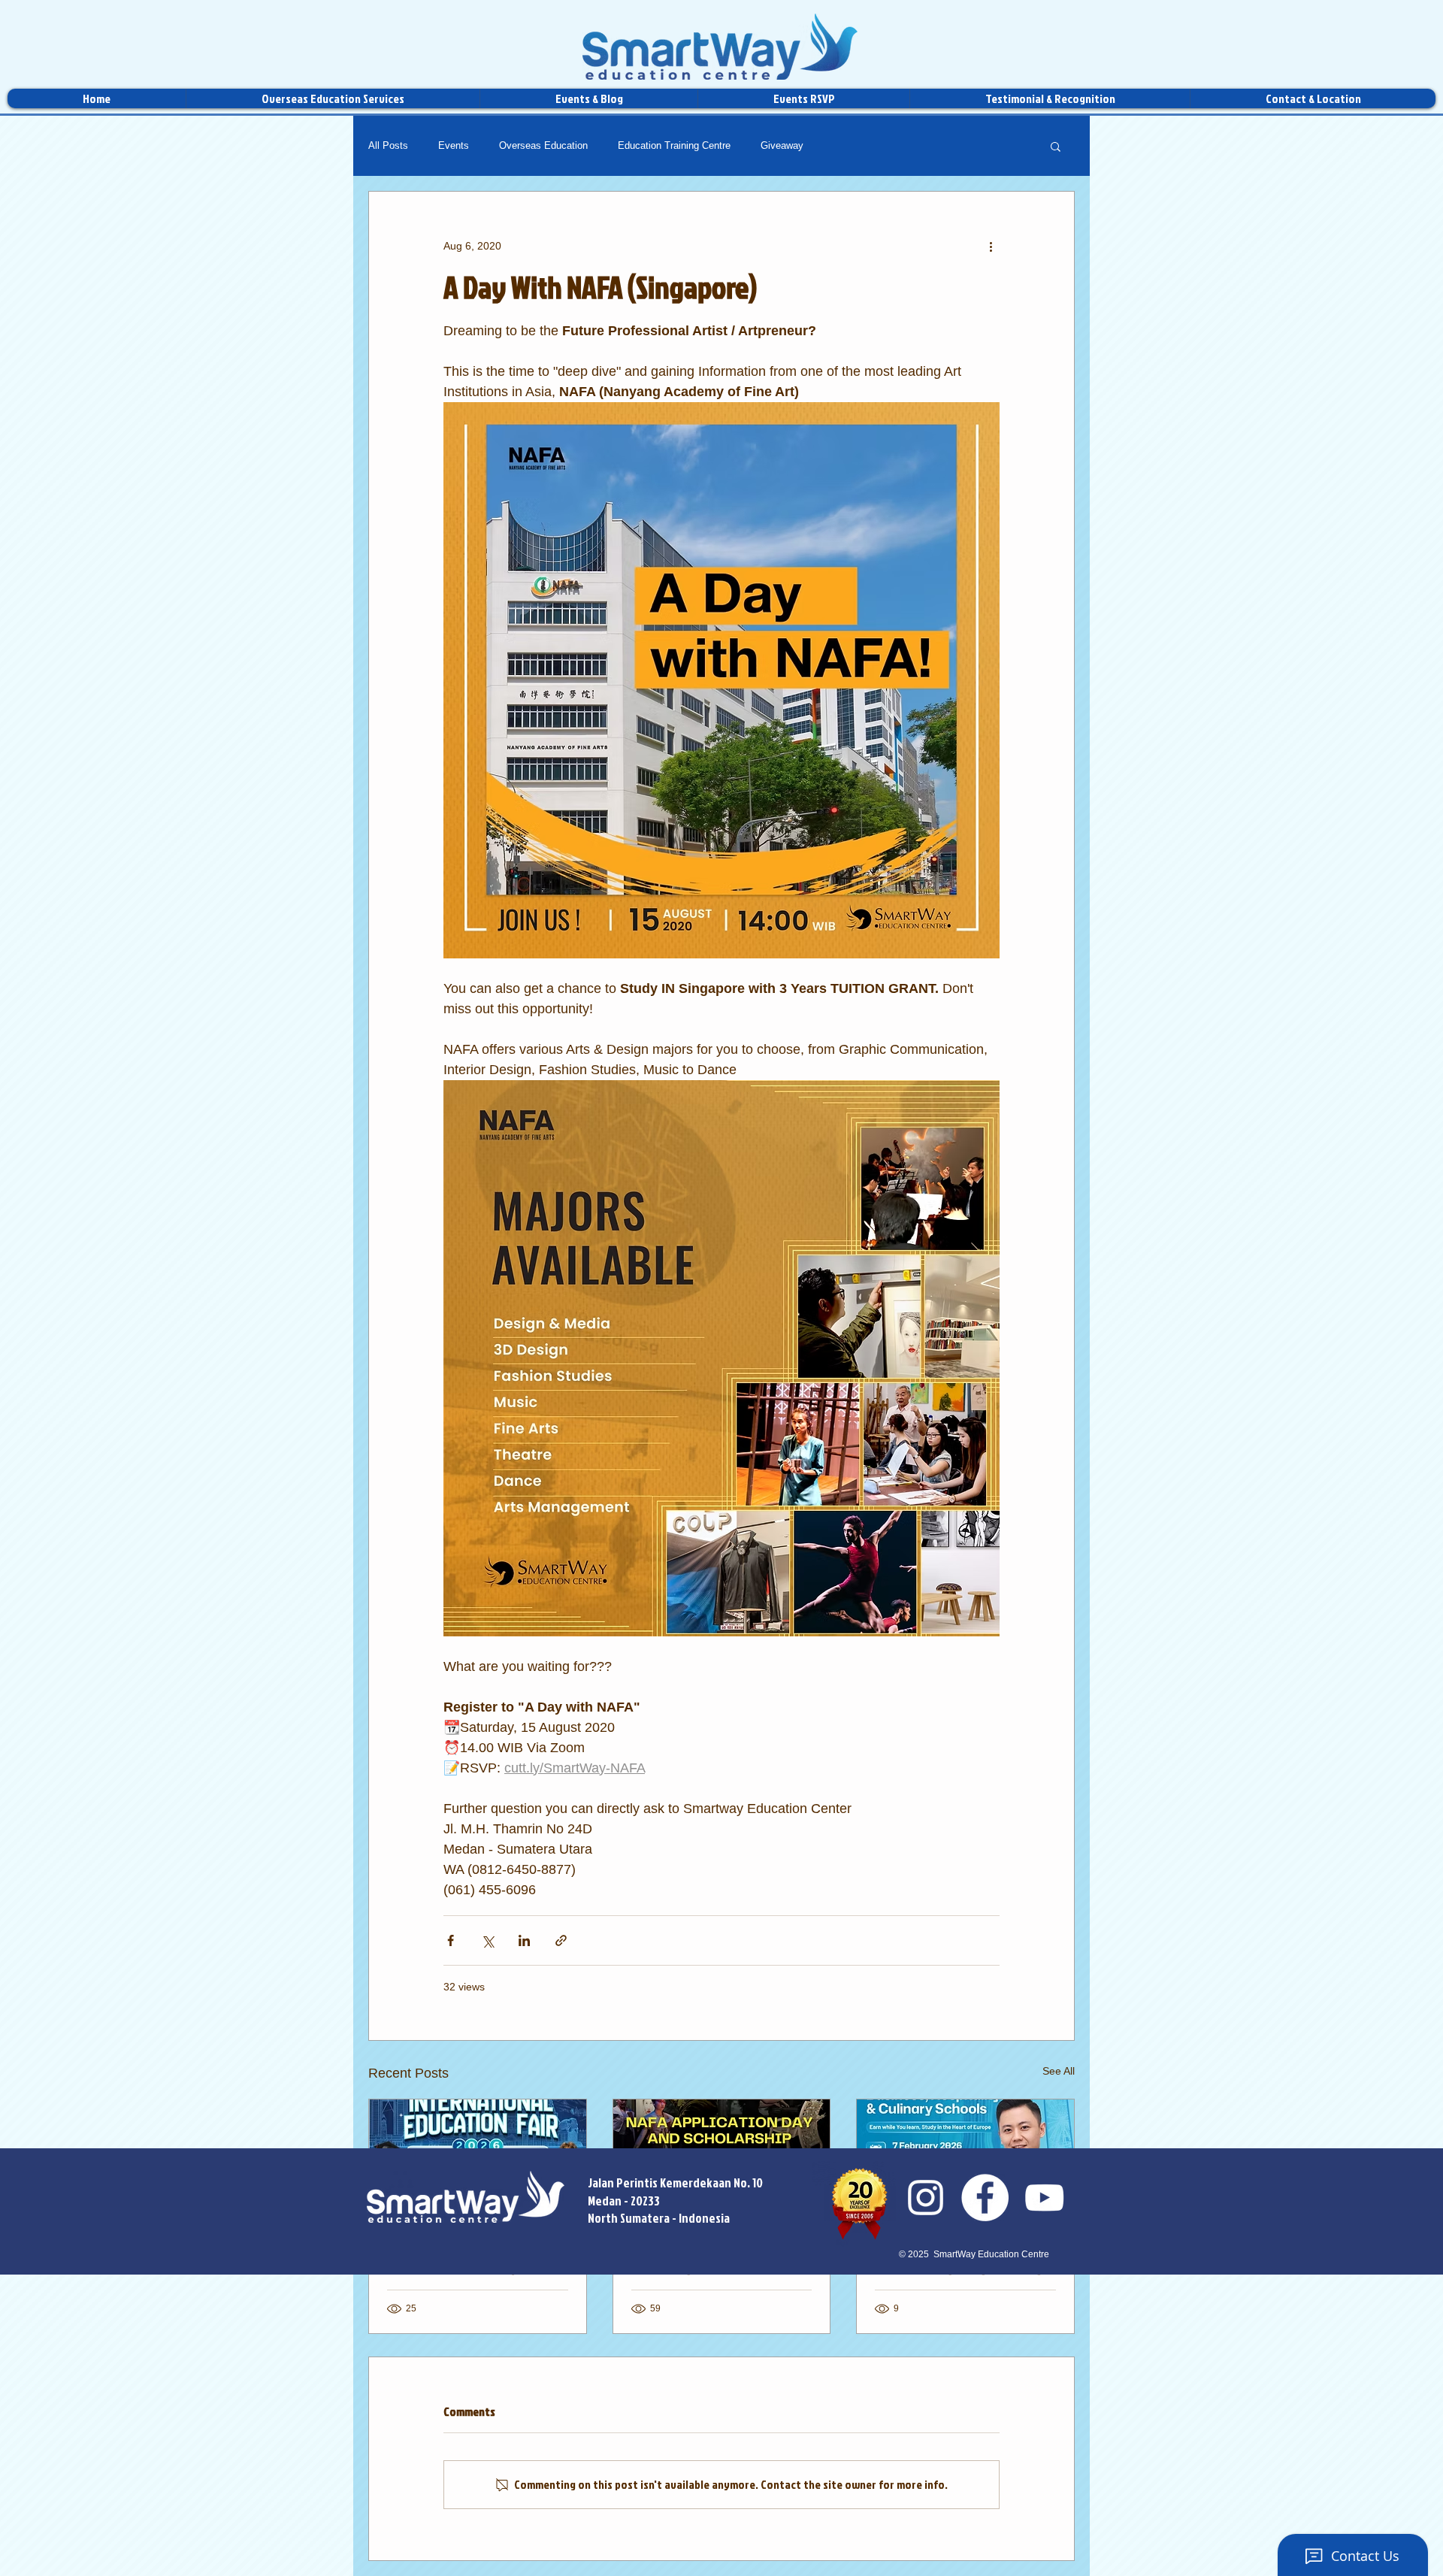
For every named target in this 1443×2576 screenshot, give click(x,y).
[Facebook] (985, 2198)
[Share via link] (561, 1940)
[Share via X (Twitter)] (487, 1940)
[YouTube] (1044, 2198)
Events (454, 145)
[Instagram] (926, 2198)
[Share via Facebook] (451, 1940)
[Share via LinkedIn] (524, 1940)
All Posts (388, 145)
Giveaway (782, 145)
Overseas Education (543, 145)
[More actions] (991, 246)
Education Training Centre (674, 145)
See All (1059, 2071)
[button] (1056, 146)
